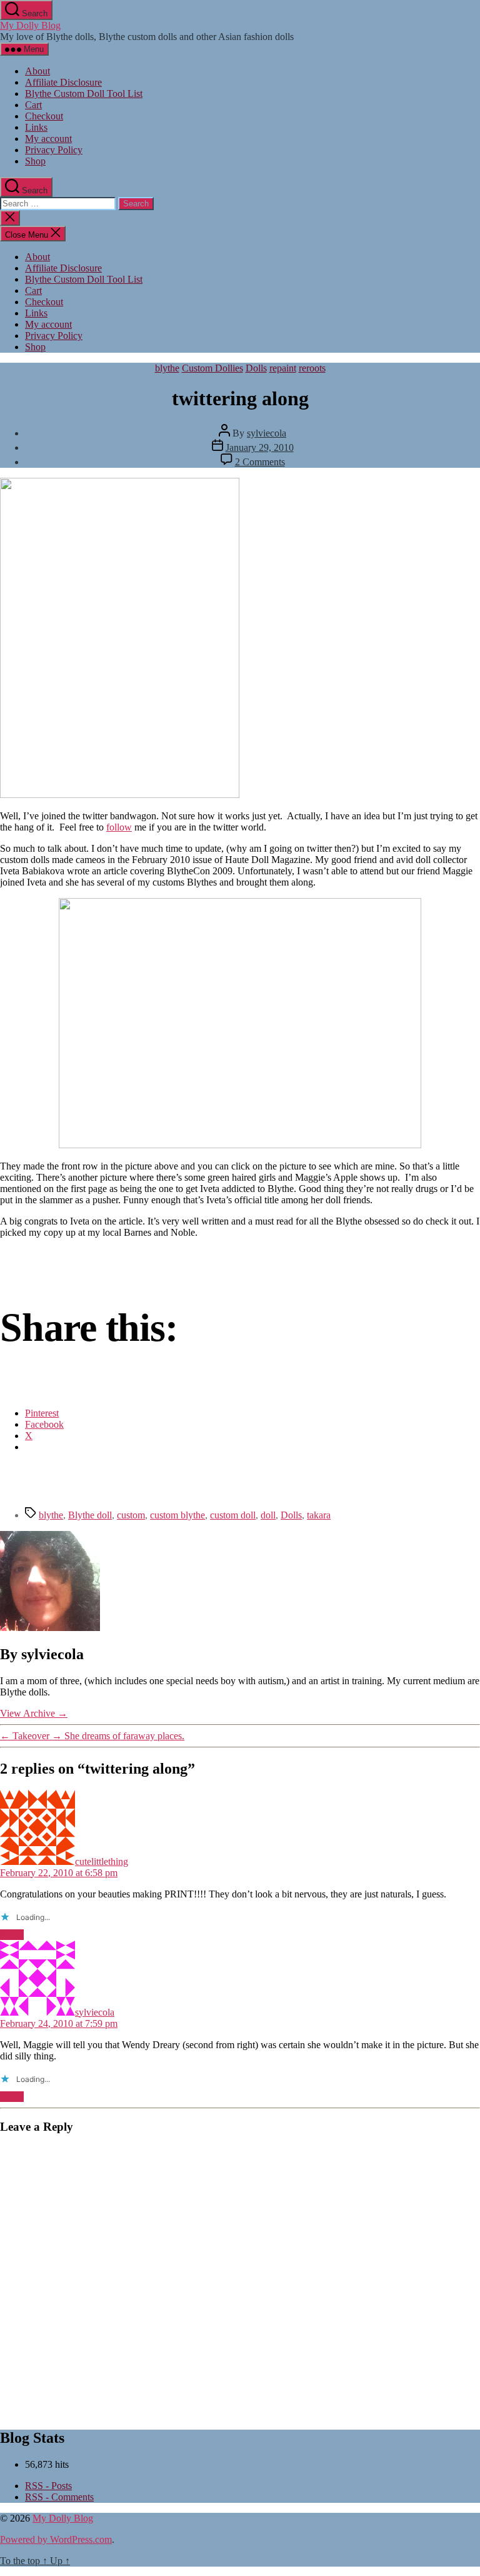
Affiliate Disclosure (63, 82)
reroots (312, 368)
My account (48, 139)
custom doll (233, 1515)
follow (119, 827)
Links (36, 127)
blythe (167, 368)
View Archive (34, 1713)
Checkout (44, 116)
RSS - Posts (48, 2486)
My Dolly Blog (30, 25)
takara (319, 1515)
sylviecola (267, 433)
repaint (283, 368)
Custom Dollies (212, 368)
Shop (35, 161)
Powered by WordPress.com (56, 2539)
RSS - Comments (59, 2497)
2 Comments (260, 462)
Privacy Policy (54, 150)
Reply (12, 1935)
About (37, 71)
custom (131, 1515)
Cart (33, 105)
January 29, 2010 (260, 447)
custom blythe (177, 1515)
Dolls (256, 368)
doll (268, 1515)
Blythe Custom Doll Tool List (84, 93)
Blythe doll (90, 1515)
